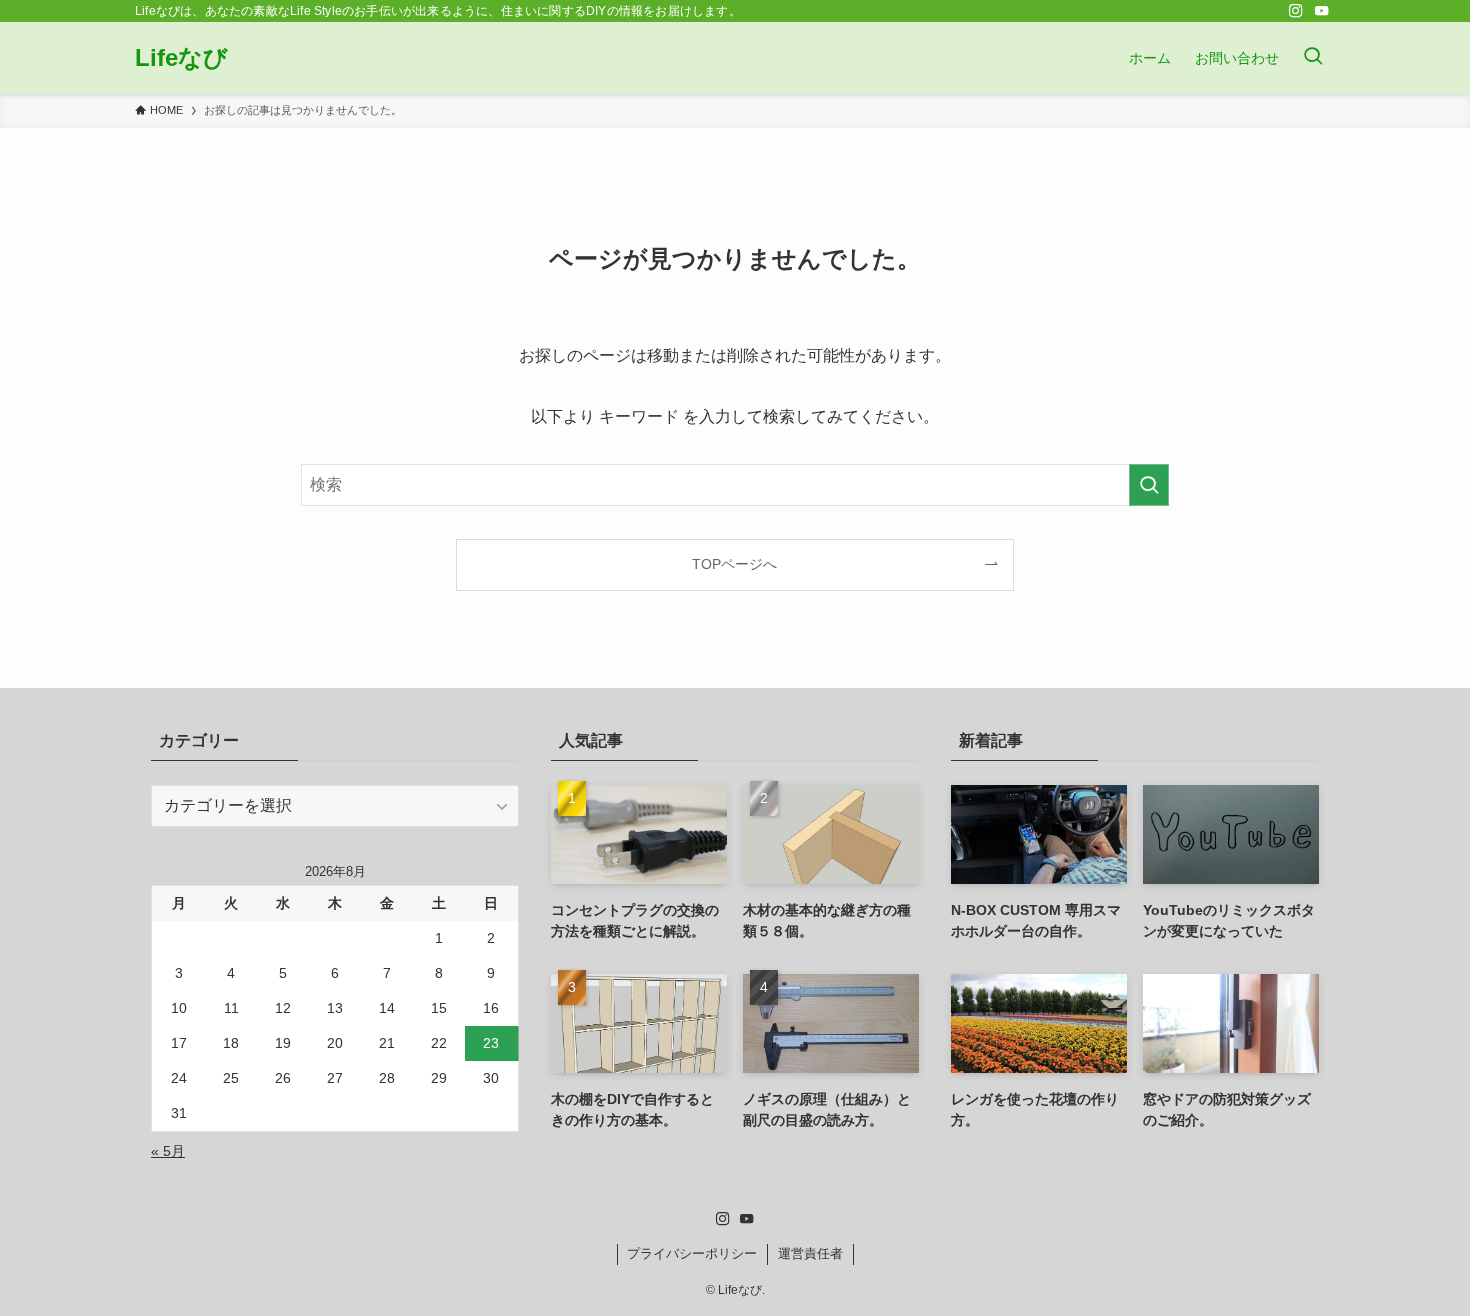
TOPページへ (734, 564)
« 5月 (168, 1151)
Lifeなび (181, 58)
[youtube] (1322, 11)
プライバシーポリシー (692, 1253)
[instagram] (1296, 11)
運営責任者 (810, 1253)
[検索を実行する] (1149, 485)
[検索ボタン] (1313, 58)
